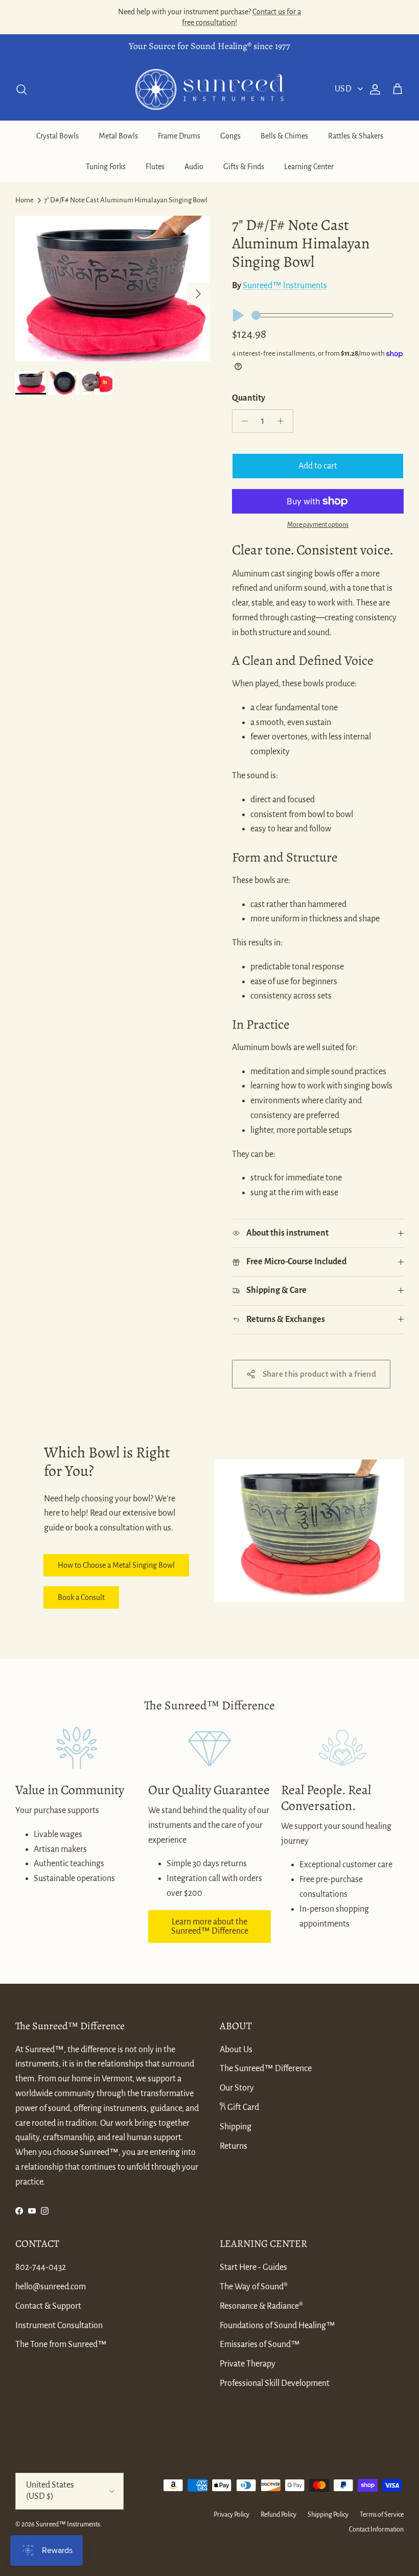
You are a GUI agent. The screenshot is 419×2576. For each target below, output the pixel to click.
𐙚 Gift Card (239, 2107)
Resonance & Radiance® (261, 2306)
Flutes (155, 167)
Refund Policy (278, 2515)
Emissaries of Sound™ (260, 2345)
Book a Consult (81, 1597)
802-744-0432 (41, 2267)
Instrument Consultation (59, 2326)
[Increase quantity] (283, 421)
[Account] (373, 89)
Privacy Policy (231, 2515)
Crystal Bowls (57, 136)
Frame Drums (179, 136)
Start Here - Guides (253, 2267)
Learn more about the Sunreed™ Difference (210, 1927)
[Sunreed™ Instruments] (209, 90)
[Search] (21, 89)
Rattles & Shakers (356, 136)
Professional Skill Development (275, 2383)
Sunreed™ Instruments (285, 286)
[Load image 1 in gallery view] (112, 288)
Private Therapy (248, 2364)
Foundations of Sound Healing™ (277, 2326)
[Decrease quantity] (242, 421)
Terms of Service (382, 2515)
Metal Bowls (118, 136)
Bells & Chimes (284, 136)
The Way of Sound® (254, 2287)
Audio (194, 167)
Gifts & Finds (244, 167)
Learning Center (309, 167)
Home (25, 200)
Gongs (230, 136)
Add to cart (318, 466)
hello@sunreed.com (51, 2287)
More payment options (318, 525)
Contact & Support (48, 2306)
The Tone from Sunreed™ (61, 2345)
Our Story (237, 2088)
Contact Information (376, 2529)
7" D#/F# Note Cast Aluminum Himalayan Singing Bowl (126, 200)
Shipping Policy (328, 2515)
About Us (236, 2050)
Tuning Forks (106, 167)
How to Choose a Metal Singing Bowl (116, 1565)
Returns (234, 2146)
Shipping (236, 2127)
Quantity (249, 398)
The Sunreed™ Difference (266, 2069)
